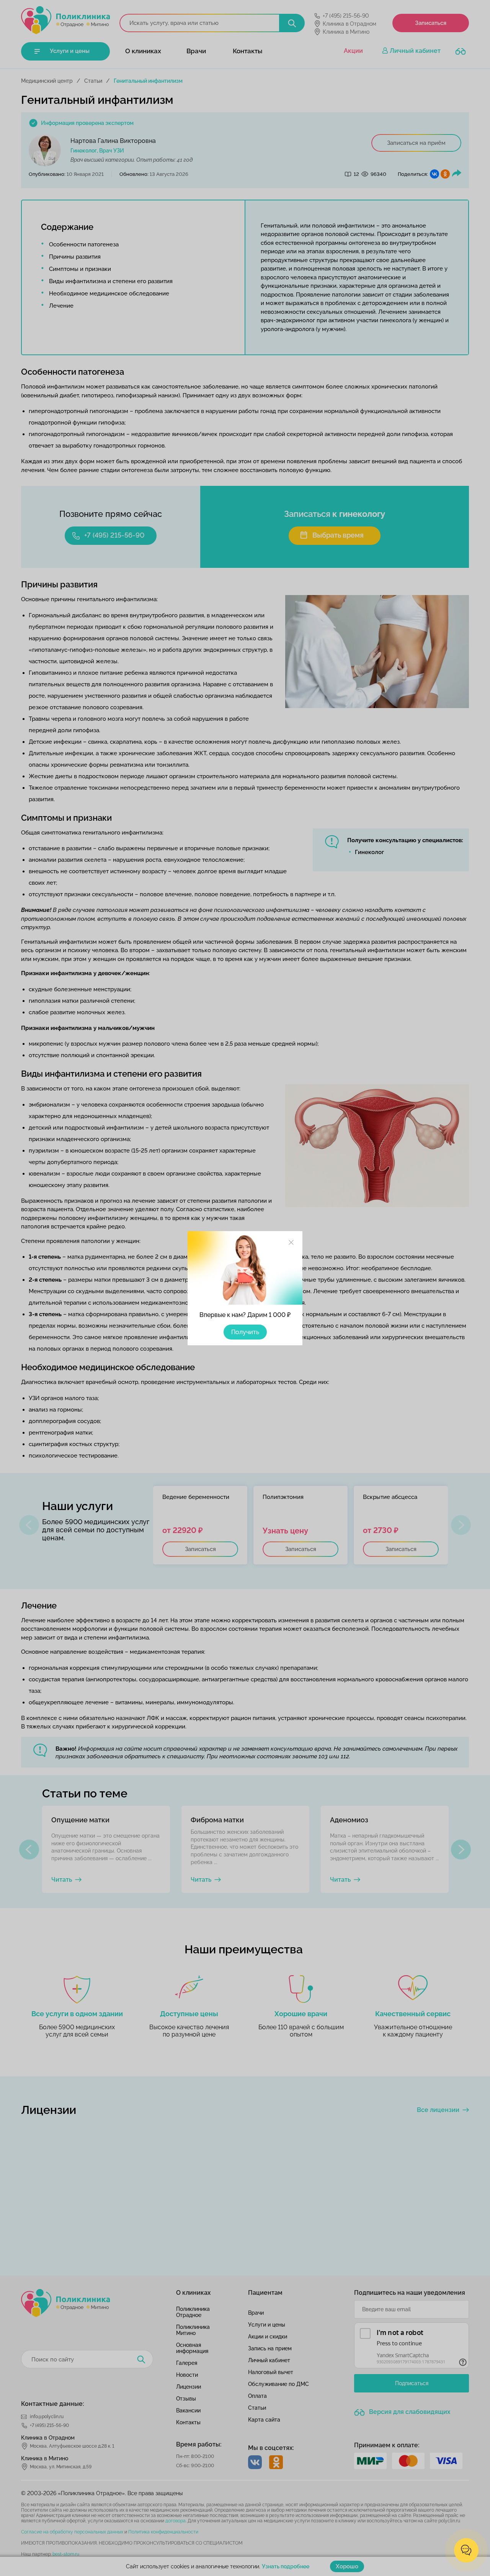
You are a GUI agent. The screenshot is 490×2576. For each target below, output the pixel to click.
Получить (245, 1332)
